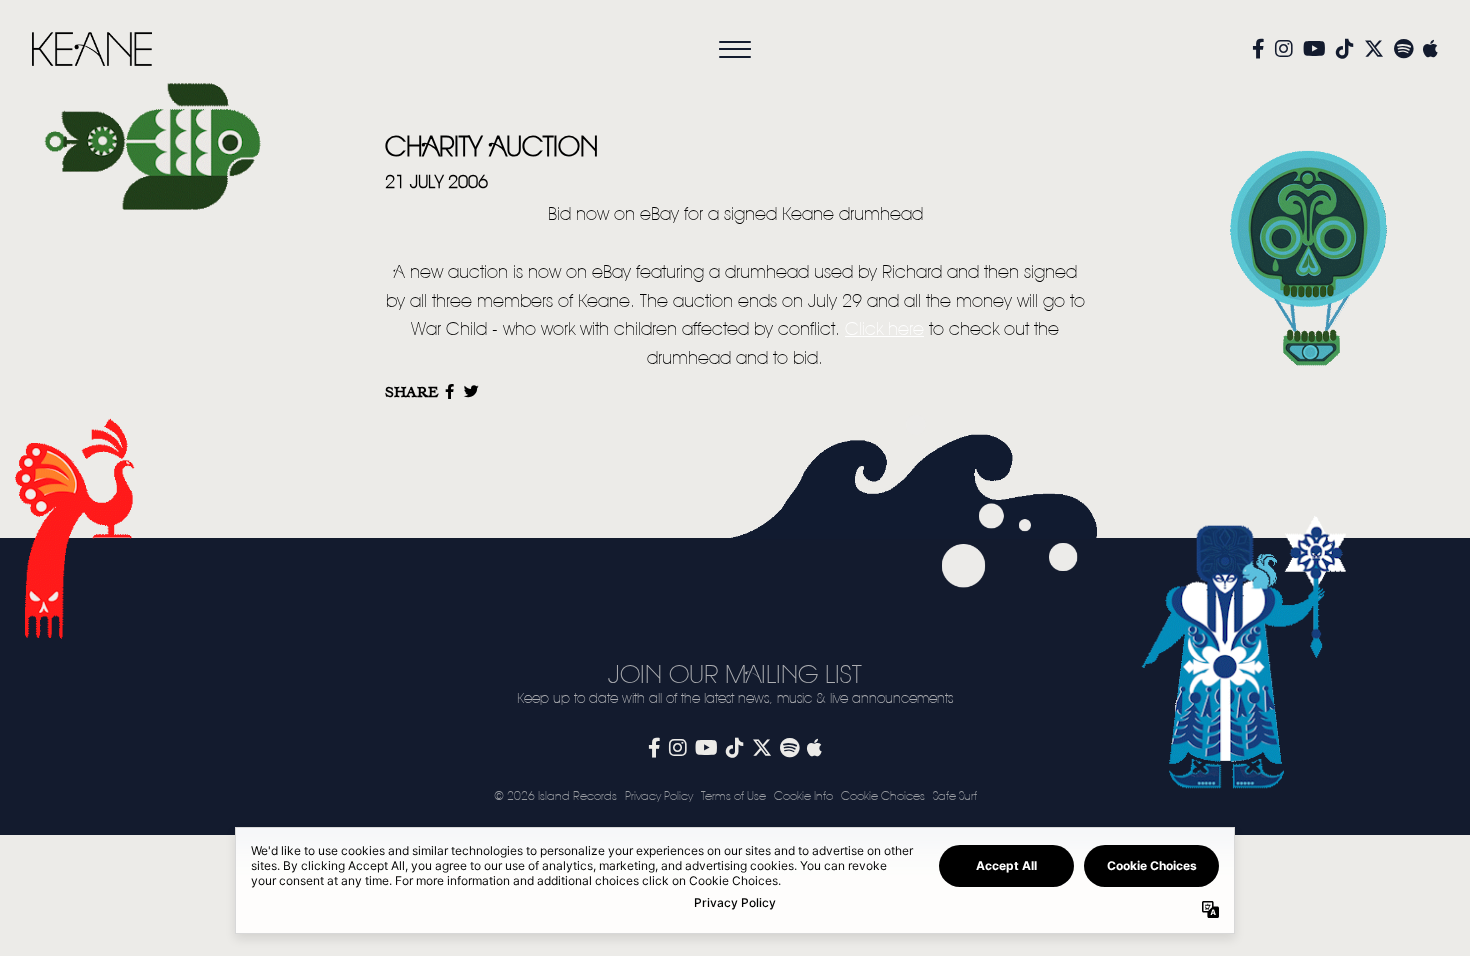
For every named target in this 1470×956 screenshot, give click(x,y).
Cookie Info (803, 796)
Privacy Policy (659, 796)
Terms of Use (733, 796)
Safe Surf (955, 796)
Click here (884, 330)
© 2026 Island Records (555, 796)
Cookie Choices (883, 796)
